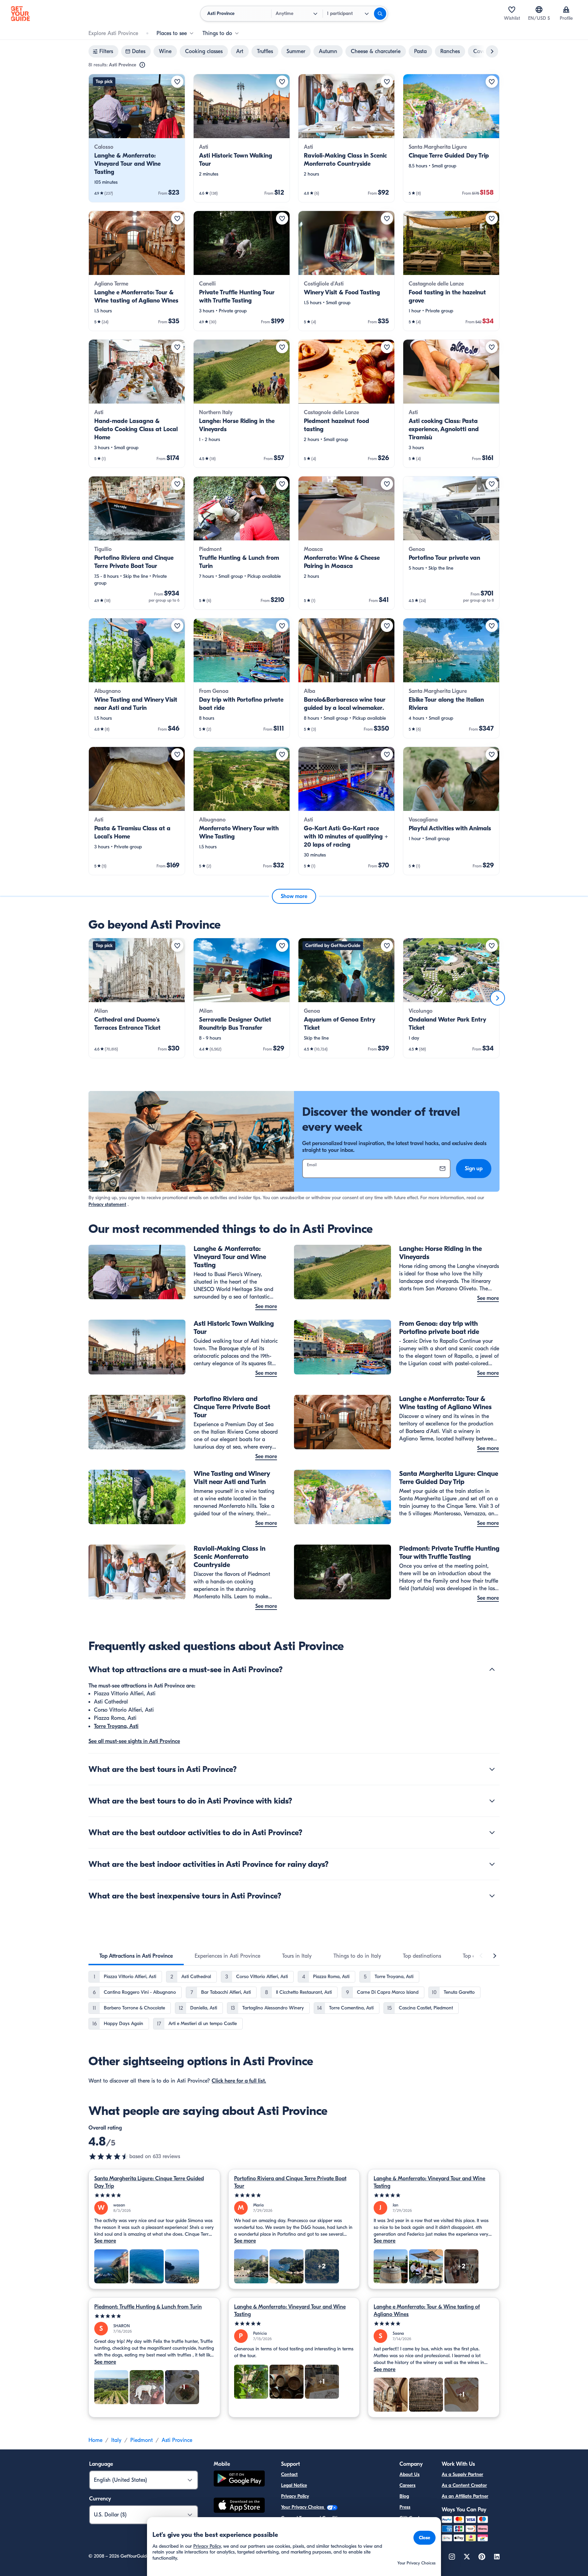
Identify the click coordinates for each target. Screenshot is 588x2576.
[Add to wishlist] (177, 82)
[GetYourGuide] (20, 14)
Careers (407, 2485)
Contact (289, 2474)
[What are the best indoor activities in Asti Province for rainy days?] (492, 1864)
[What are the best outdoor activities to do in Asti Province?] (492, 1832)
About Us (410, 2474)
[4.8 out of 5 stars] (109, 2156)
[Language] (539, 10)
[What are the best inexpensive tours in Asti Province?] (492, 1896)
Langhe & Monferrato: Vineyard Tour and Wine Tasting (429, 2182)
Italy (116, 2440)
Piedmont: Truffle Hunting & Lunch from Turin (148, 2307)
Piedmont (142, 2440)
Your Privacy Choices (303, 2507)
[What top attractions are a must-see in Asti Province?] (492, 1669)
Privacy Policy (295, 2496)
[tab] (136, 1956)
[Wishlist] (512, 10)
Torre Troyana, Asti (116, 1726)
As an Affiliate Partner (465, 2496)
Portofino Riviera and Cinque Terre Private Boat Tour (290, 2182)
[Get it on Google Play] (239, 2480)
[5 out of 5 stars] (154, 2195)
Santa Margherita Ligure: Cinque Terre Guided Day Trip (149, 2182)
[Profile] (566, 10)
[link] (137, 138)
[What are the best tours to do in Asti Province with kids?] (492, 1801)
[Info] (142, 65)
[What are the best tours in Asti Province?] (492, 1769)
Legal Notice (294, 2485)
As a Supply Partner (462, 2474)
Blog (404, 2496)
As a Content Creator (464, 2485)
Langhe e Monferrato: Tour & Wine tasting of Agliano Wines (427, 2311)
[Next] (497, 998)
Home (95, 2440)
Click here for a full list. (239, 2081)
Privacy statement (107, 1204)
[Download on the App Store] (239, 2506)
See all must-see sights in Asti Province (134, 1741)
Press (405, 2507)
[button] (137, 138)
